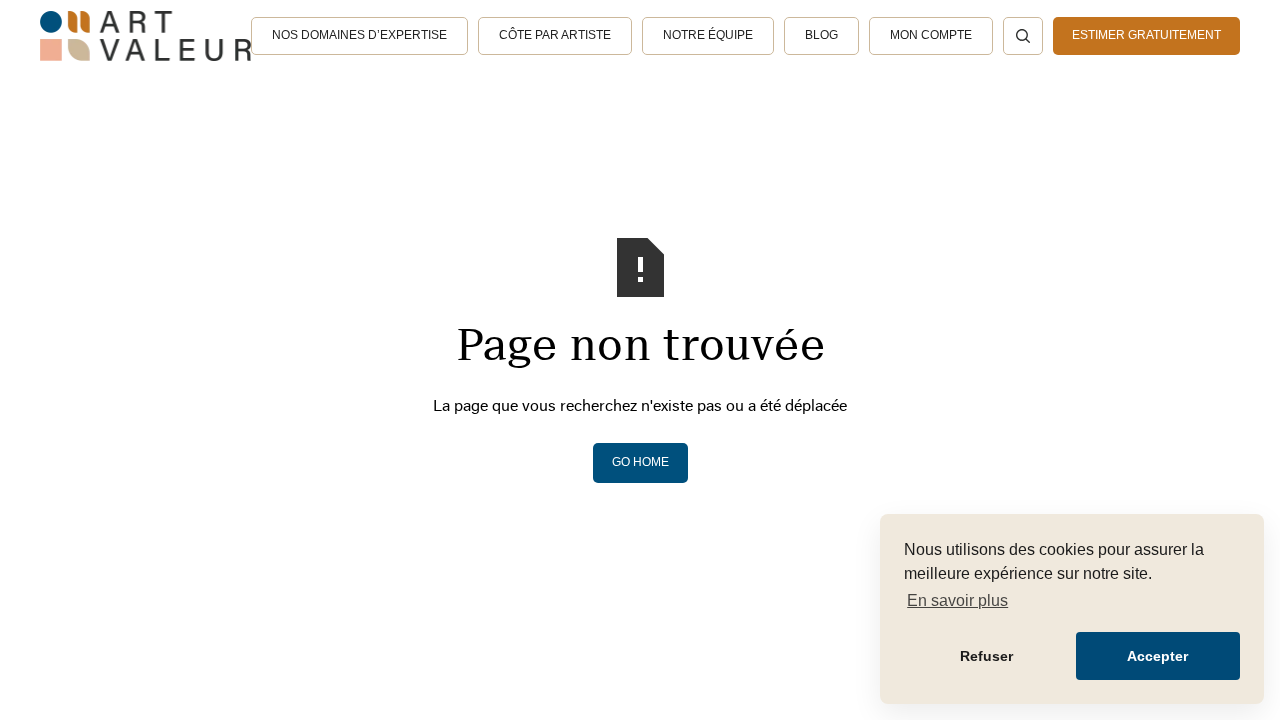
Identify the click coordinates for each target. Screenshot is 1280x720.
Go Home (640, 462)
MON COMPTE (931, 35)
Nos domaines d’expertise (359, 35)
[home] (145, 36)
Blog (821, 35)
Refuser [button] (986, 656)
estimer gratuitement (1146, 35)
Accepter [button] (1157, 656)
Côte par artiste (555, 35)
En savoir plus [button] (957, 600)
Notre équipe (708, 35)
